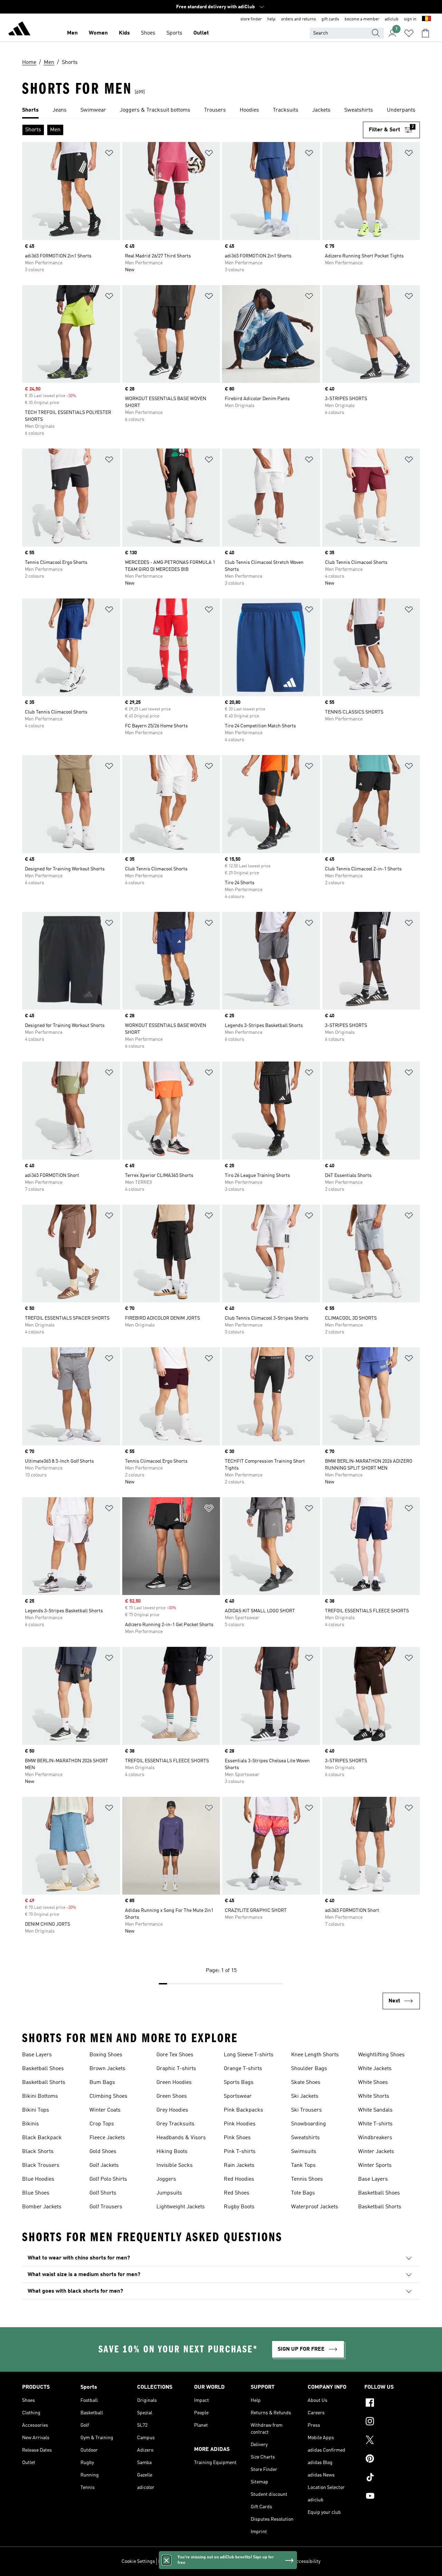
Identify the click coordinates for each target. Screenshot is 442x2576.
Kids (124, 33)
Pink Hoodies (240, 2124)
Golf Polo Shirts (108, 2179)
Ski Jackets (305, 2096)
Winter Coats (105, 2110)
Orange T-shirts (243, 2069)
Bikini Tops (36, 2110)
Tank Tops (303, 2165)
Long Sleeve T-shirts (249, 2055)
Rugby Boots (239, 2207)
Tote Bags (303, 2193)
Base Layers (37, 2055)
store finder (251, 19)
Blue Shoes (36, 2193)
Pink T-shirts (240, 2152)
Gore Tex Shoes (175, 2055)
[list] (221, 111)
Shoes (148, 33)
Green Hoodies (174, 2083)
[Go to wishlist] (409, 33)
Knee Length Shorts (315, 2055)
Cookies (198, 2561)
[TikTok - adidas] (392, 2478)
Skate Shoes (306, 2083)
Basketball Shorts (44, 2083)
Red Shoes (237, 2193)
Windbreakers (375, 2138)
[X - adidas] (392, 2441)
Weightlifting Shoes (381, 2055)
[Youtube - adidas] (392, 2497)
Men (72, 33)
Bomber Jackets (42, 2207)
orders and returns (299, 19)
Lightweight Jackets (181, 2207)
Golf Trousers (106, 2207)
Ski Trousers (306, 2110)
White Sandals (375, 2110)
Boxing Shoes (106, 2055)
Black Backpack (42, 2138)
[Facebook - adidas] (392, 2404)
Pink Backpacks (243, 2110)
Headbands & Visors (181, 2138)
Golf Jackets (104, 2165)
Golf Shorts (103, 2193)
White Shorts (374, 2096)
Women (98, 33)
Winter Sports (375, 2165)
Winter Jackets (376, 2152)
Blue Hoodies (38, 2179)
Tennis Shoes (307, 2179)
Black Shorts (38, 2152)
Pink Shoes (237, 2138)
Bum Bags (102, 2083)
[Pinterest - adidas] (392, 2460)
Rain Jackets (239, 2165)
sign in (410, 19)
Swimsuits (304, 2152)
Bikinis (31, 2124)
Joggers (166, 2179)
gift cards (330, 19)
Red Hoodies (239, 2179)
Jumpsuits (169, 2193)
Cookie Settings (138, 2561)
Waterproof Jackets (315, 2207)
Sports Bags (239, 2083)
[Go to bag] (425, 33)
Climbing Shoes (108, 2096)
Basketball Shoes (43, 2069)
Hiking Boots (172, 2152)
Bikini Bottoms (40, 2096)
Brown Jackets (107, 2069)
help (271, 19)
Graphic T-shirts (176, 2069)
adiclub (392, 19)
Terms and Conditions (267, 2561)
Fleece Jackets (107, 2138)
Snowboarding (309, 2124)
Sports (174, 33)
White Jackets (375, 2069)
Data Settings (172, 2561)
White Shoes (373, 2083)
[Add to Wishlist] (109, 154)
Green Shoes (172, 2096)
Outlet (201, 33)
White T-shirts (375, 2124)
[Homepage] (19, 30)
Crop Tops (102, 2124)
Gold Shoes (103, 2152)
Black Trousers (41, 2165)
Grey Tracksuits (175, 2124)
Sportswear (238, 2096)
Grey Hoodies (172, 2110)
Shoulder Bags (309, 2069)
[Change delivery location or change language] (426, 19)
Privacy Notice (225, 2561)
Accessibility (307, 2561)
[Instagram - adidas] (392, 2422)
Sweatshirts (305, 2138)
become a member (362, 19)
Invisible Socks (175, 2165)
